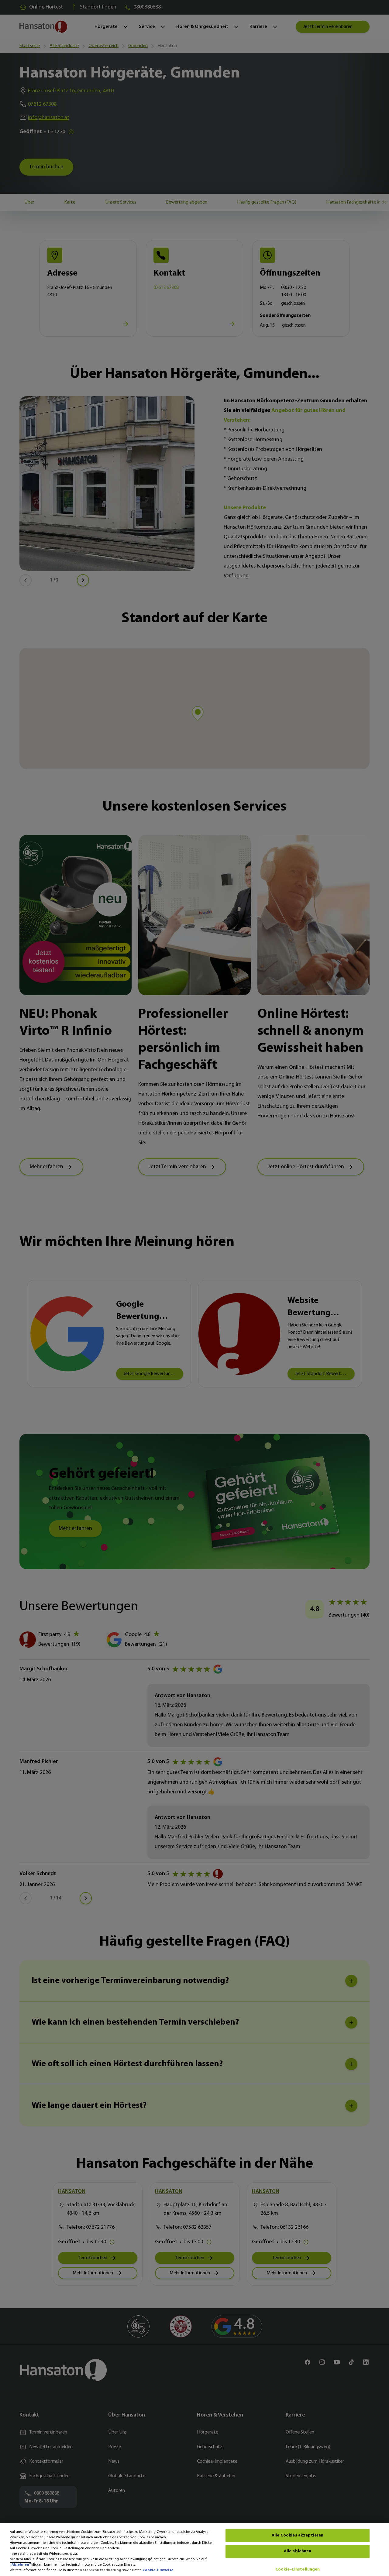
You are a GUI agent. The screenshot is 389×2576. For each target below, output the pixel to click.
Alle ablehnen (298, 2551)
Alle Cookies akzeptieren (298, 2535)
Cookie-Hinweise (158, 2570)
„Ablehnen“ (20, 2565)
